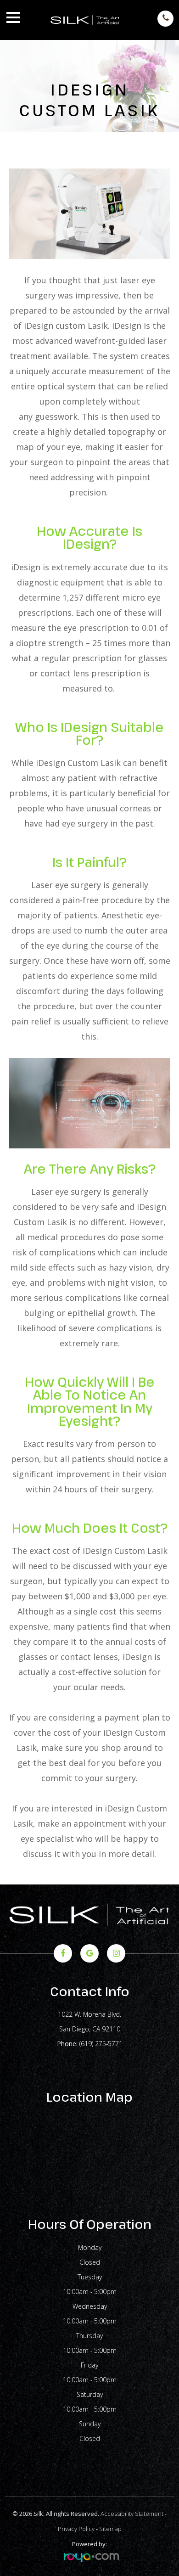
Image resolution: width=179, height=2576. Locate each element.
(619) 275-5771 (101, 2044)
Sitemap (110, 2529)
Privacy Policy (76, 2529)
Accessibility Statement (132, 2514)
